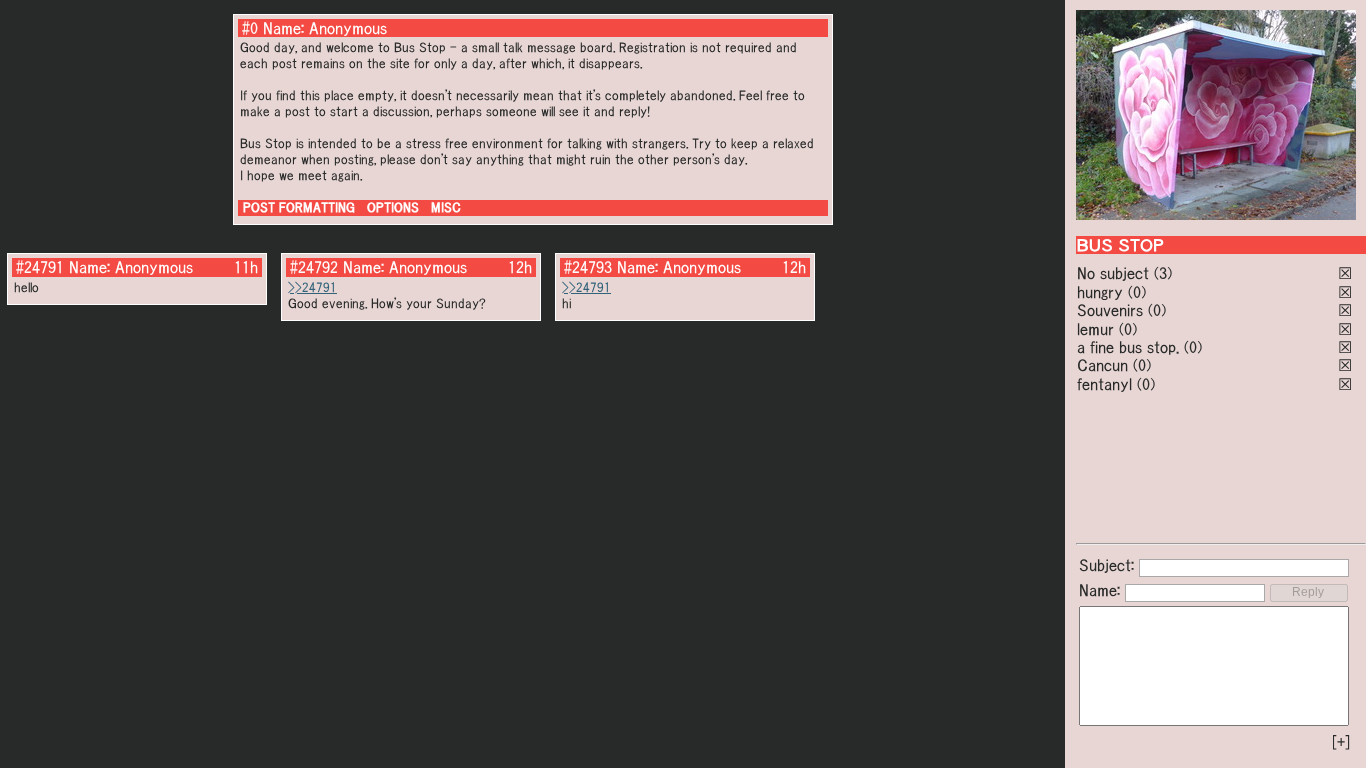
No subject (1115, 273)
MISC (446, 207)
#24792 (314, 267)
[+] (1341, 742)
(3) (1163, 273)
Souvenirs (1110, 310)
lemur (1095, 329)
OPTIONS (393, 207)
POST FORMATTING (299, 207)
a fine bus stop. (1128, 347)
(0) (1137, 292)
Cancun (1102, 365)
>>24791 (312, 287)
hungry (1100, 292)
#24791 (40, 267)
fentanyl (1104, 384)
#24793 (588, 267)
